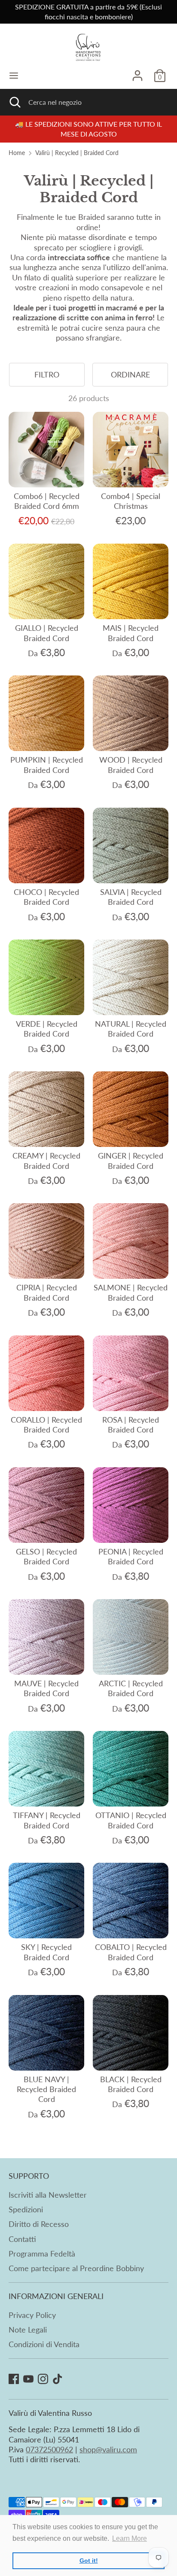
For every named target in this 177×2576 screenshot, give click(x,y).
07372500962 (49, 2449)
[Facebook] (14, 2379)
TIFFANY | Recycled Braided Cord (47, 1820)
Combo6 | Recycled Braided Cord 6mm (47, 501)
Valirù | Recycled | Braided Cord (77, 153)
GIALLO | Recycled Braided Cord (47, 633)
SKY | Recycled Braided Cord (46, 1952)
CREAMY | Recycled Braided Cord (46, 1160)
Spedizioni (26, 2209)
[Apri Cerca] (14, 102)
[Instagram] (43, 2379)
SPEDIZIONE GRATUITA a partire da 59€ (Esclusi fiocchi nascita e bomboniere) (88, 12)
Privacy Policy (32, 2315)
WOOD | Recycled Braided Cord (131, 765)
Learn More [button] (130, 2538)
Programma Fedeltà (42, 2254)
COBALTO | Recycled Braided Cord (131, 1952)
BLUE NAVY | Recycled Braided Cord (46, 2089)
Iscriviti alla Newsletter (48, 2195)
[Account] (137, 72)
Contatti (22, 2239)
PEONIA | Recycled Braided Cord (131, 1556)
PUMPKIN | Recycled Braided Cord (47, 765)
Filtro (47, 374)
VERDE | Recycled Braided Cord (47, 1029)
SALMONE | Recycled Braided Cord (131, 1292)
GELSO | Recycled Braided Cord (46, 1556)
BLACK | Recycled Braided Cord (131, 2084)
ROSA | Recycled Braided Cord (131, 1425)
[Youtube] (28, 2379)
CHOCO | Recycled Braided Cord (46, 897)
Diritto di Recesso (39, 2224)
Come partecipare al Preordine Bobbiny (76, 2268)
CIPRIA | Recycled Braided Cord (47, 1292)
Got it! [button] (89, 2561)
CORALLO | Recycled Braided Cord (46, 1425)
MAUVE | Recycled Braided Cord (46, 1688)
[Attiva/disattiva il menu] (14, 75)
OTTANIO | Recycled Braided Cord (131, 1820)
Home (17, 153)
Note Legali (28, 2330)
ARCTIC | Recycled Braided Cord (131, 1688)
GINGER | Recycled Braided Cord (131, 1160)
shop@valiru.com (108, 2449)
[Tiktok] (58, 2379)
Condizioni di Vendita (44, 2344)
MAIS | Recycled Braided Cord (131, 633)
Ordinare (130, 374)
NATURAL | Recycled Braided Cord (131, 1029)
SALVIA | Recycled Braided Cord (131, 897)
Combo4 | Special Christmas (131, 501)
